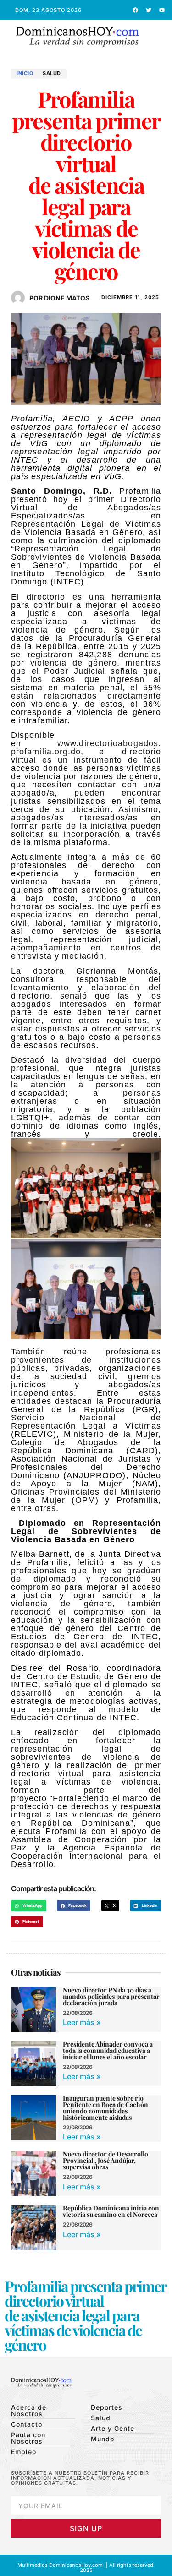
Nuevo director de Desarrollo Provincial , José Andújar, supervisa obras (105, 2160)
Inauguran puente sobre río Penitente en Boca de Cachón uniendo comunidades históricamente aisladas (105, 2108)
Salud (52, 73)
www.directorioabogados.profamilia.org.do (86, 748)
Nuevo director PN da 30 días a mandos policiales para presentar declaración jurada (111, 1996)
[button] (160, 37)
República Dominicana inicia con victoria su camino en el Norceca (111, 2211)
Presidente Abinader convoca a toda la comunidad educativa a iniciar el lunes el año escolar (108, 2050)
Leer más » (82, 2022)
